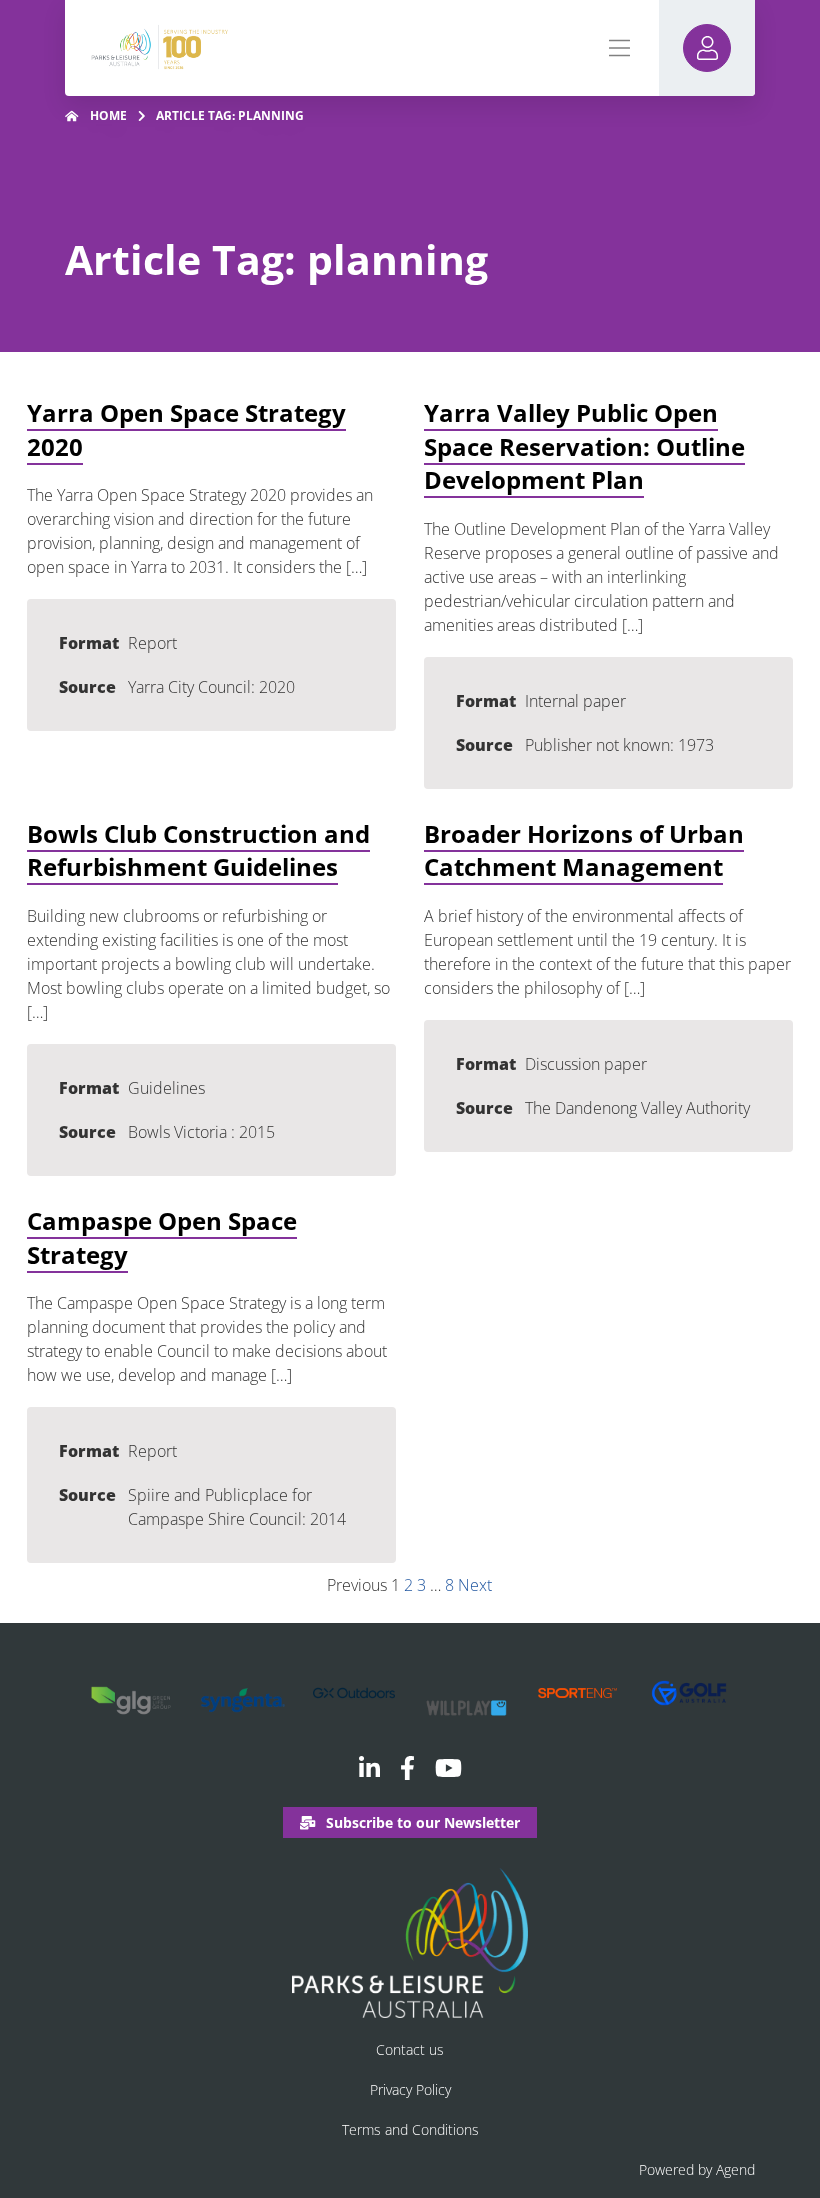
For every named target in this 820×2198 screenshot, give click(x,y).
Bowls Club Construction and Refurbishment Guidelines (198, 850)
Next (475, 1585)
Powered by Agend (697, 2169)
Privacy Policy (410, 2089)
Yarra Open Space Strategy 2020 (186, 429)
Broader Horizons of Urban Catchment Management (584, 850)
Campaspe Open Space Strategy (162, 1237)
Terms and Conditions (410, 2129)
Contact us (410, 2049)
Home (108, 115)
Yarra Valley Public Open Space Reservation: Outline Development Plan (584, 446)
